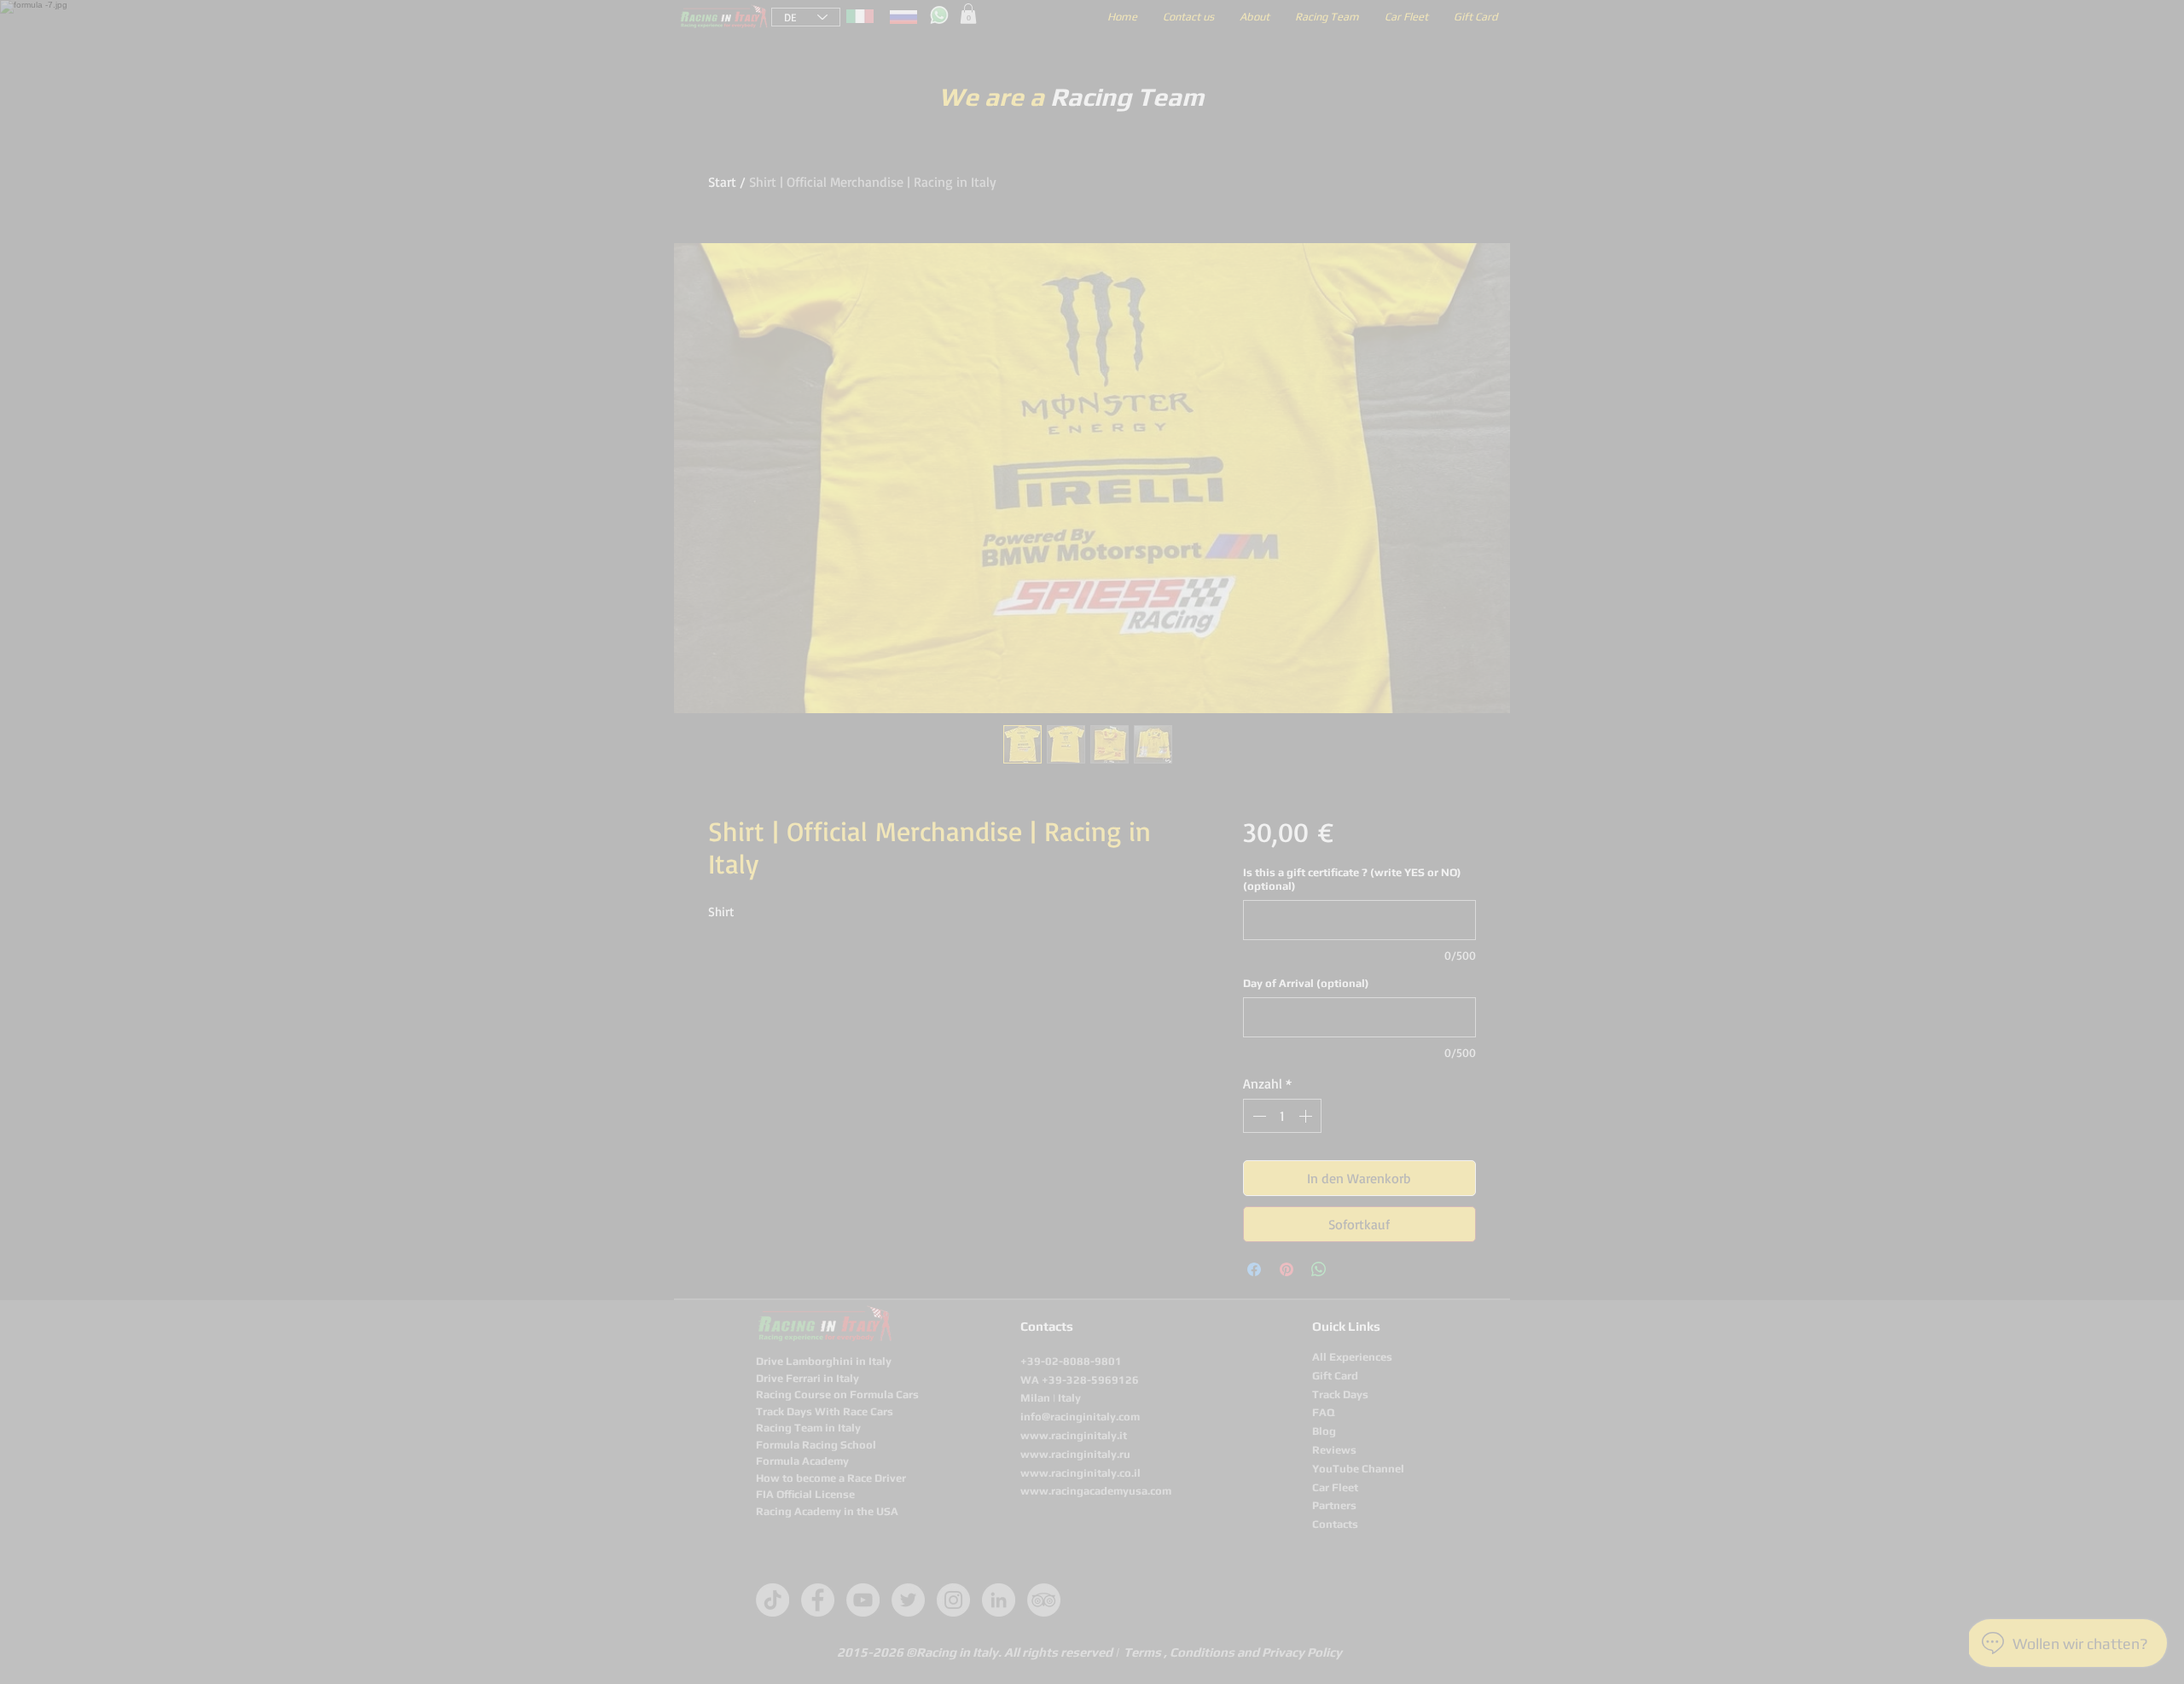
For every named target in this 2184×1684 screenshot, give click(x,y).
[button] (1388, 630)
